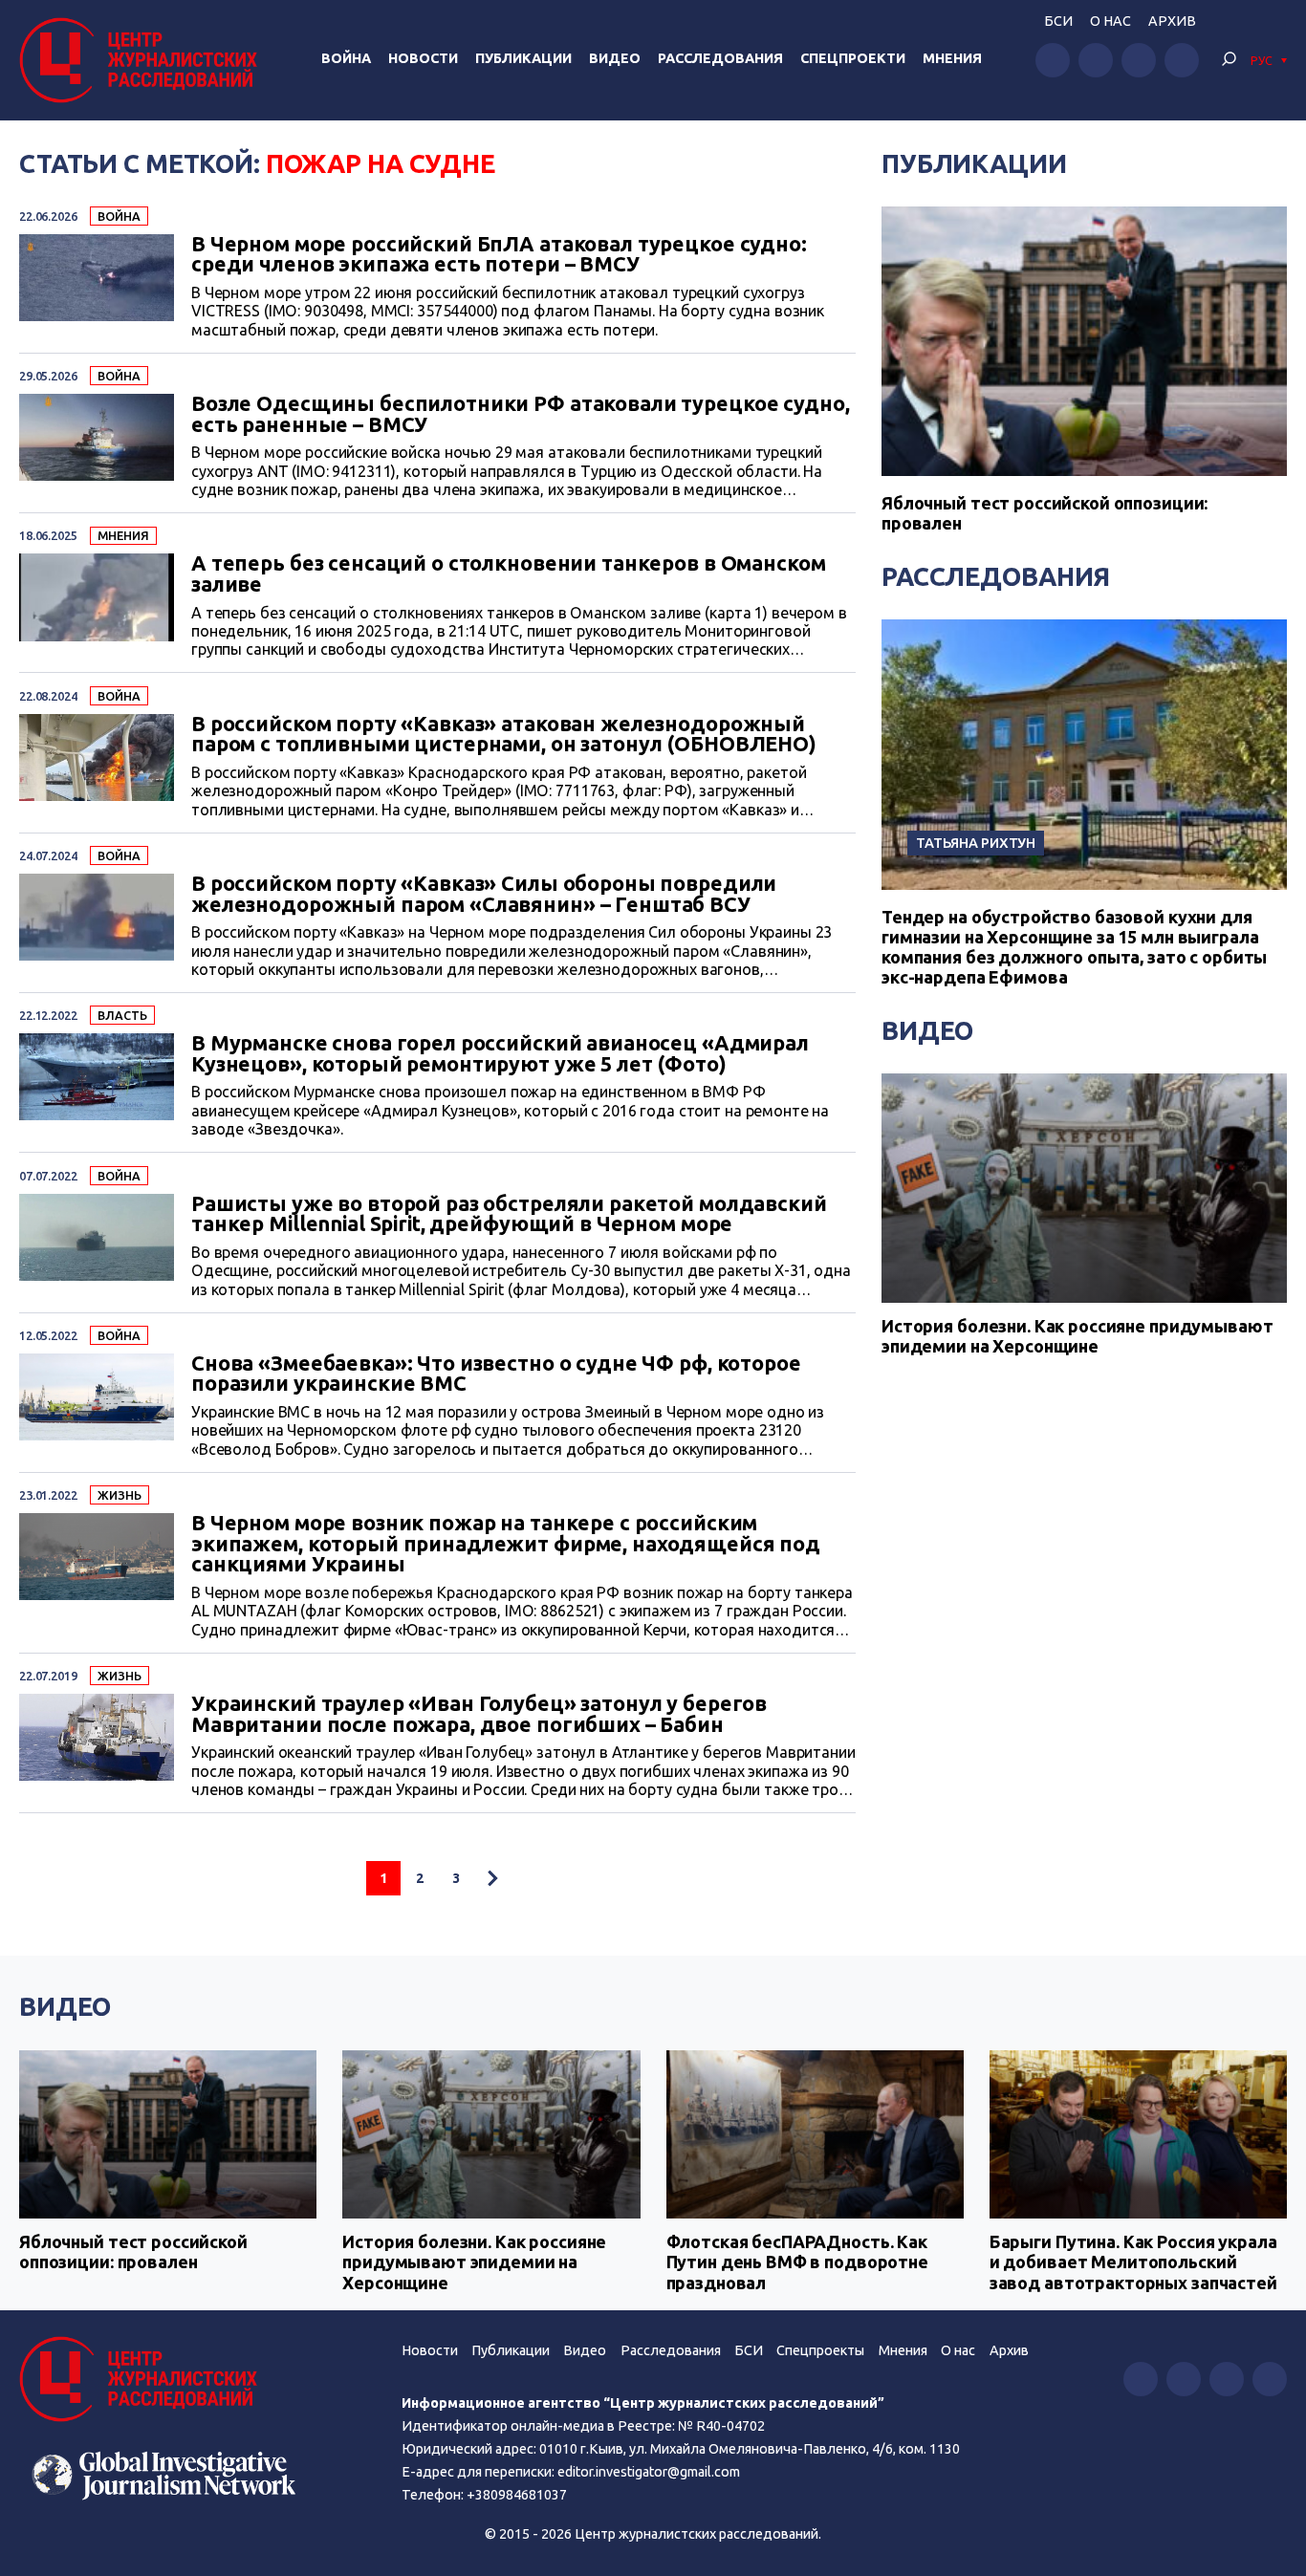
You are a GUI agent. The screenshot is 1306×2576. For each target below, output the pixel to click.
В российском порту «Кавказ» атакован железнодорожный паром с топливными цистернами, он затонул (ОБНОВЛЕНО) (504, 735)
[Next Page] (492, 1878)
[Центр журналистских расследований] (143, 60)
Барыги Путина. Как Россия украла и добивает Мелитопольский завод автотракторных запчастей (1133, 2262)
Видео (615, 58)
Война (346, 58)
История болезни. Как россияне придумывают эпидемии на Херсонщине (1077, 1336)
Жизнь (119, 1495)
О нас (1110, 21)
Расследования (720, 58)
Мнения (952, 58)
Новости (423, 58)
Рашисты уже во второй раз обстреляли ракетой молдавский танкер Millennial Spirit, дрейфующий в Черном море (509, 1214)
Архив (1172, 21)
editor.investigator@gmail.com (649, 2472)
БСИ (1058, 21)
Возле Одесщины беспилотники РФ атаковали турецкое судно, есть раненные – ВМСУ (520, 414)
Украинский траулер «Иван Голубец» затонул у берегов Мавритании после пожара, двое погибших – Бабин (479, 1714)
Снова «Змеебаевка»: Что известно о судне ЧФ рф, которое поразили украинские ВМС (496, 1374)
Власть (122, 1015)
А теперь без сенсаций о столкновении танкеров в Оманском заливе (508, 574)
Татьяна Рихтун (976, 843)
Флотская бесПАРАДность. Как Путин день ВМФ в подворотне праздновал (797, 2262)
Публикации (523, 58)
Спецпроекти (853, 58)
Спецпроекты (820, 2350)
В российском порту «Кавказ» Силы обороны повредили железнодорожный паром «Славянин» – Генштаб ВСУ (484, 894)
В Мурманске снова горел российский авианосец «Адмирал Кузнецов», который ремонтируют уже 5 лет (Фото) (500, 1054)
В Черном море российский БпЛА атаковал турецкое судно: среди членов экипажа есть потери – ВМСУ (499, 255)
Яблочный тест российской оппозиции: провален (133, 2252)
